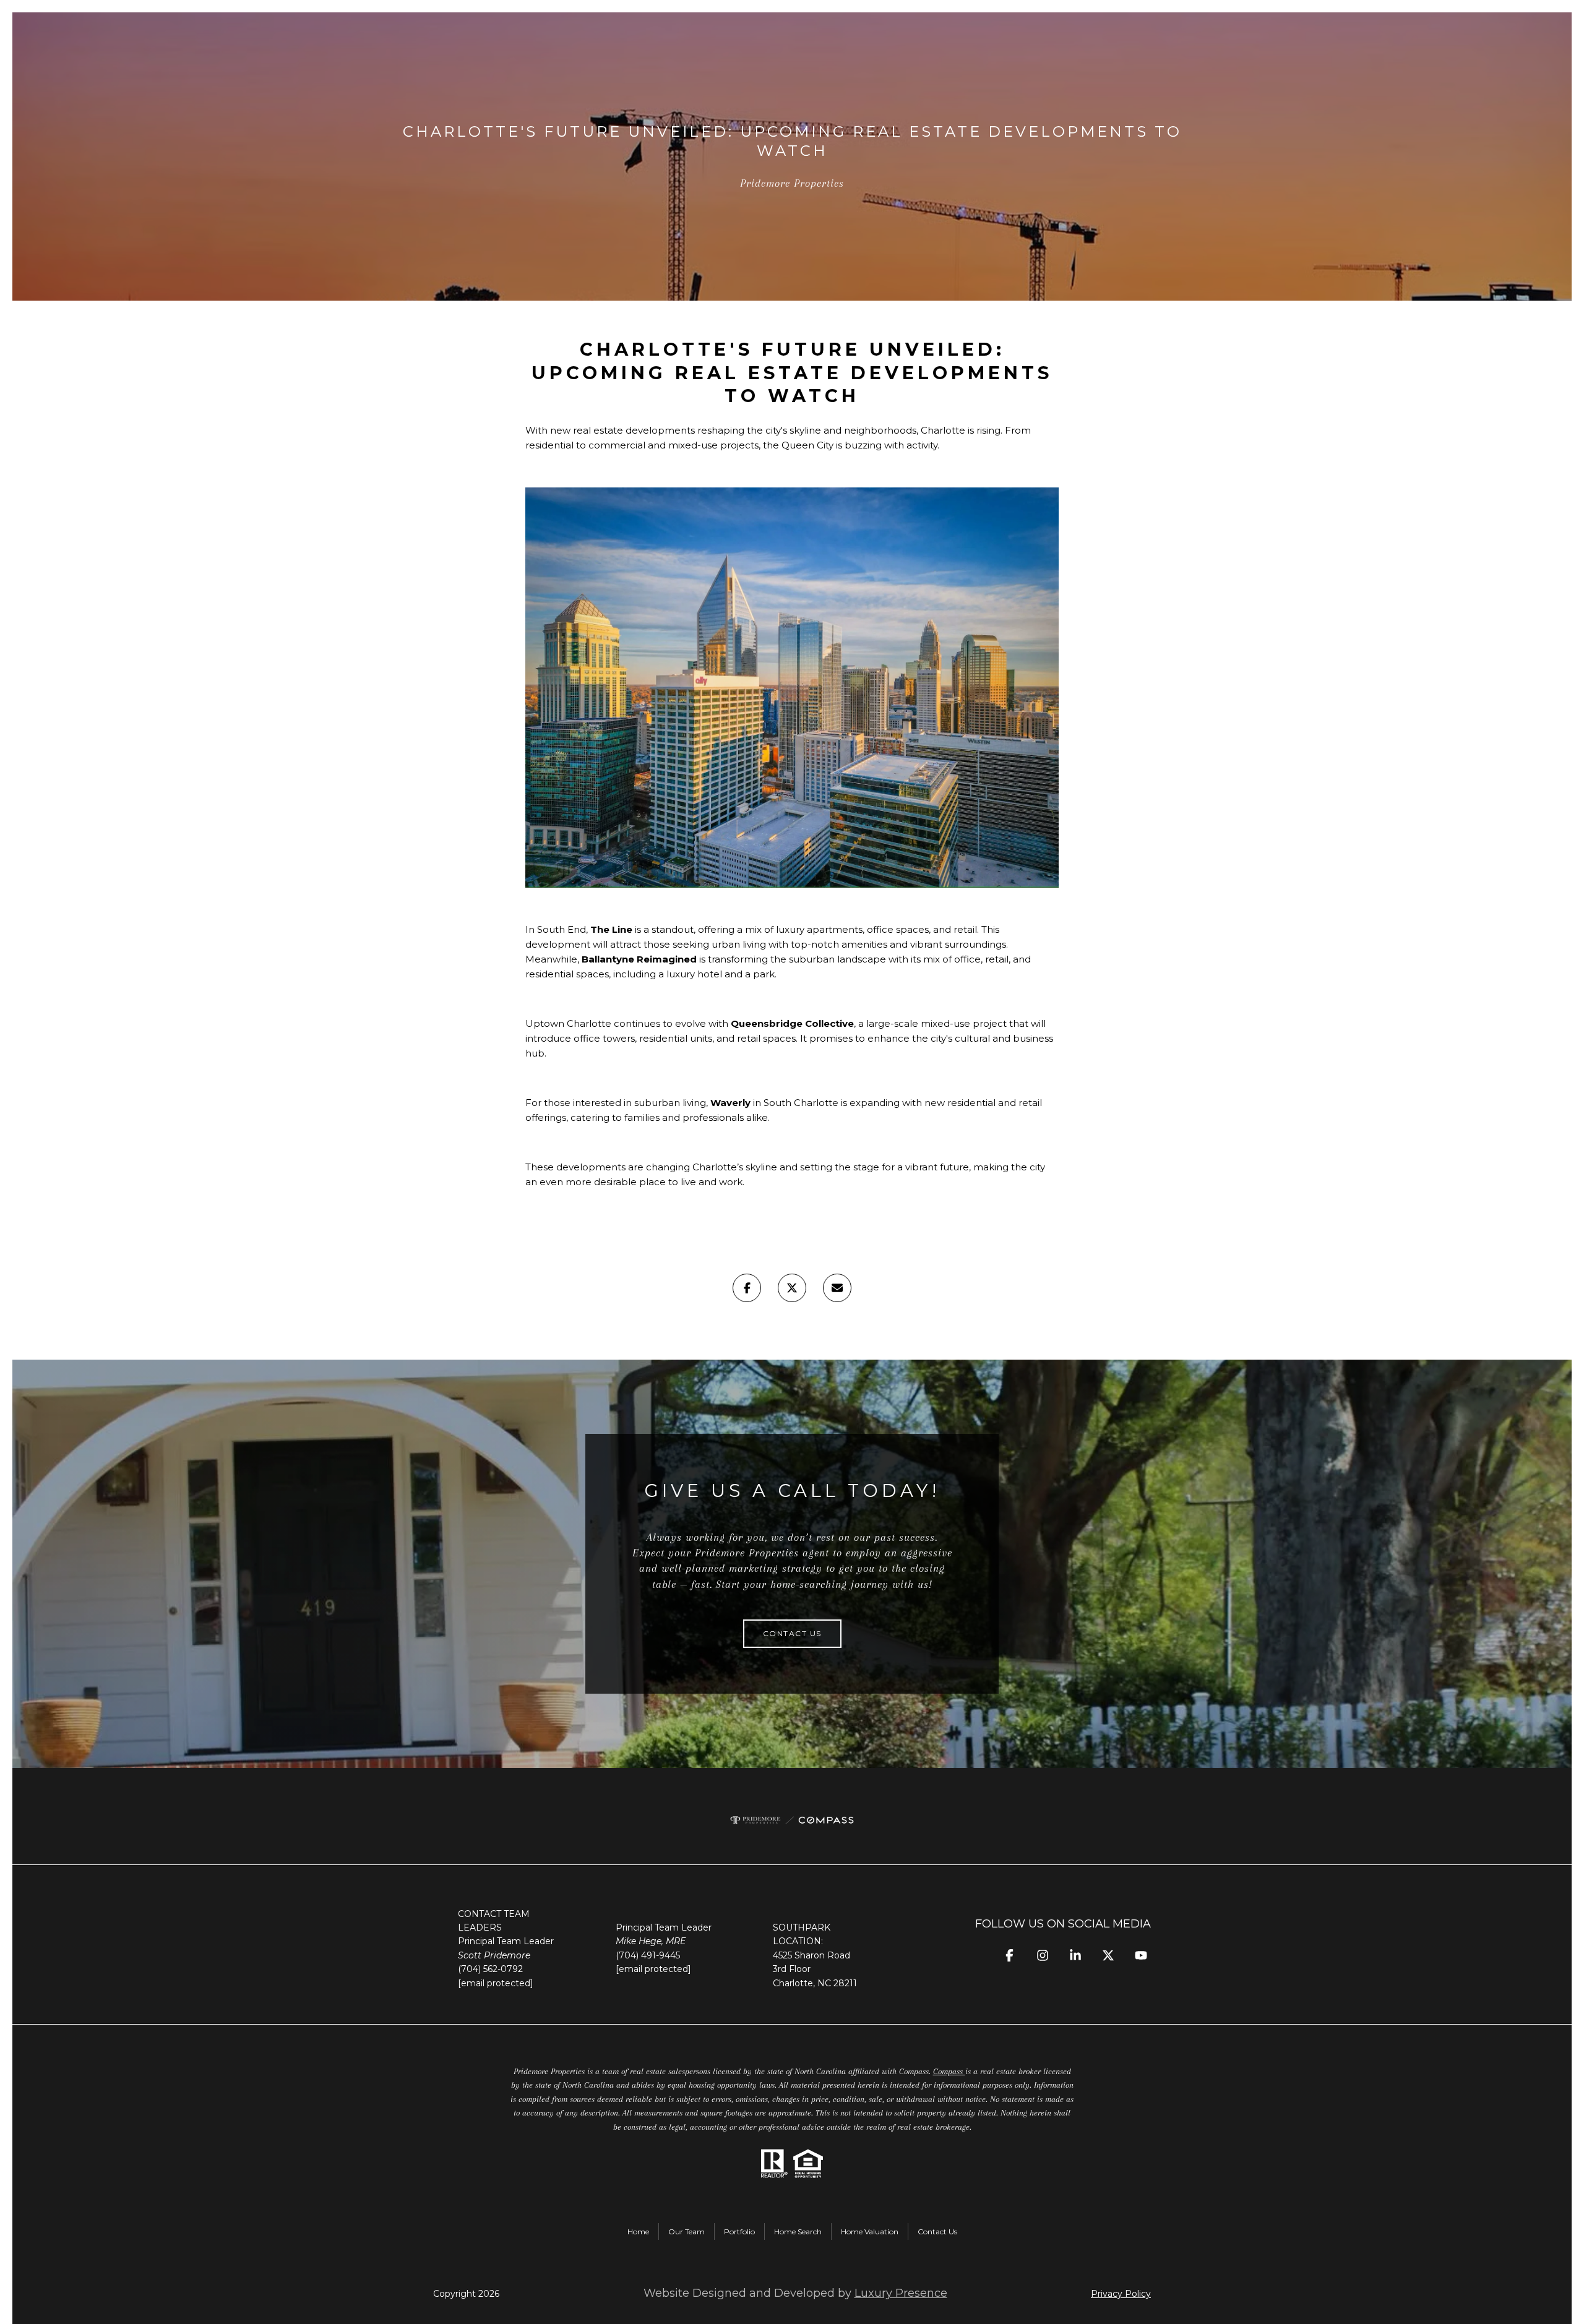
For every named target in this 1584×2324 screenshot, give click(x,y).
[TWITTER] (1108, 1956)
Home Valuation (870, 2232)
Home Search (798, 2232)
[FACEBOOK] (1009, 1956)
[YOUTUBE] (1141, 1956)
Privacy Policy (1121, 2294)
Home (638, 2232)
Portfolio (739, 2232)
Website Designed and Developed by (795, 2293)
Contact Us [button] (792, 1633)
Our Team (687, 2232)
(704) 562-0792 (490, 1969)
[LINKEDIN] (1075, 1956)
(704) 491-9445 (648, 1955)
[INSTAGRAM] (1042, 1956)
